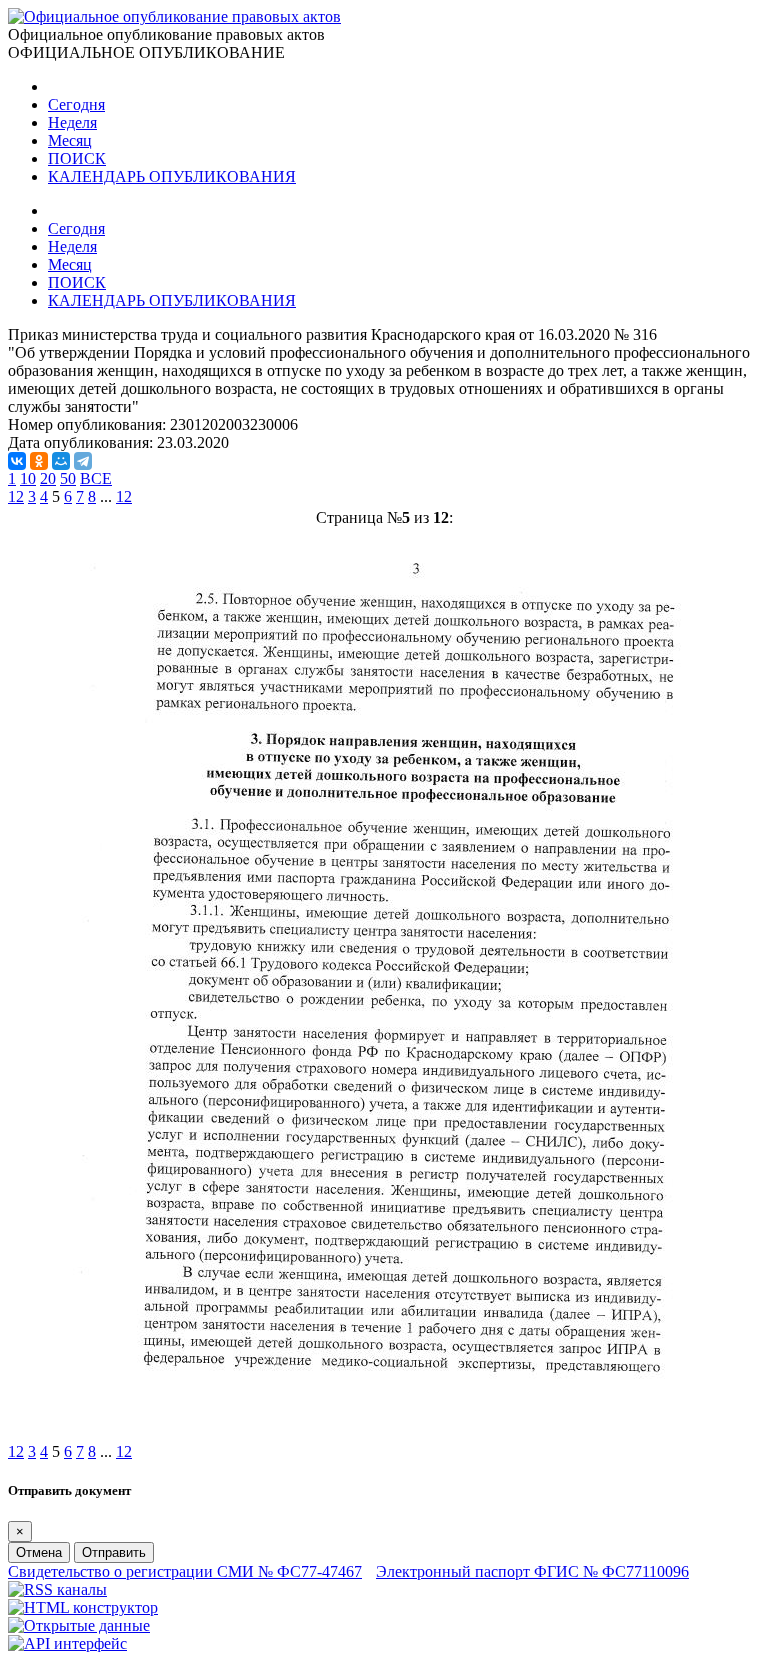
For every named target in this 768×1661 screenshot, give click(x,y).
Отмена (39, 1552)
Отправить (114, 1552)
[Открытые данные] (79, 1625)
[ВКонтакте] (17, 461)
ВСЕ (96, 478)
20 (48, 478)
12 (124, 496)
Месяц (70, 140)
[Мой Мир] (61, 461)
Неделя (72, 122)
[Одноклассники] (39, 461)
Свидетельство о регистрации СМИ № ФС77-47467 (185, 1571)
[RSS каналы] (57, 1589)
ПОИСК (77, 158)
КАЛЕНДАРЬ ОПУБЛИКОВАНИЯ (172, 176)
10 (28, 478)
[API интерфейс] (67, 1643)
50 (68, 478)
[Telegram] (83, 461)
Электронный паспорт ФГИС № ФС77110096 (532, 1571)
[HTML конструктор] (83, 1607)
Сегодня (76, 104)
